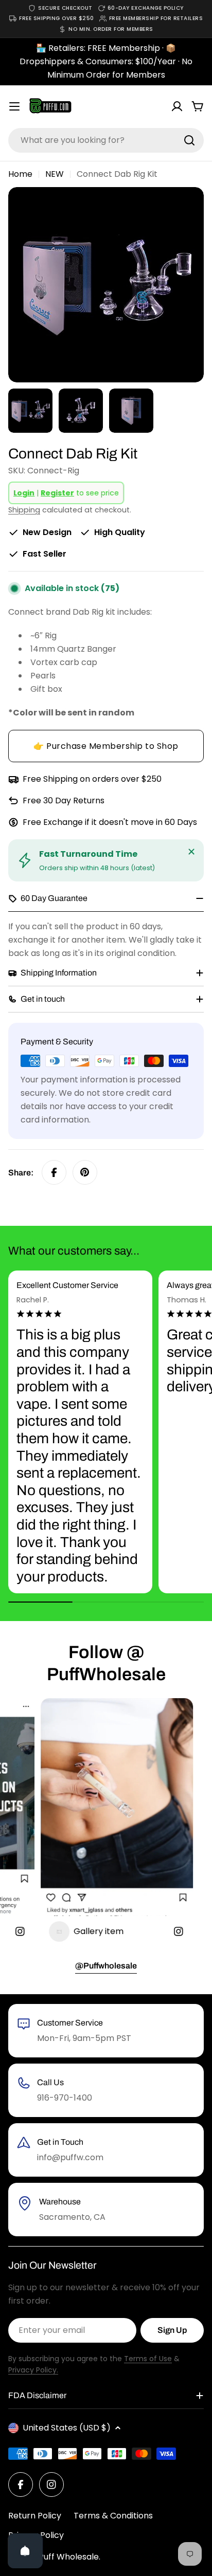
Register (57, 493)
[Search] (189, 140)
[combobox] (106, 140)
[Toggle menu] (14, 106)
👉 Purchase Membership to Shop (106, 746)
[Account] (177, 106)
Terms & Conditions (113, 2516)
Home (20, 174)
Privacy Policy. (33, 2370)
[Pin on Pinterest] (85, 1172)
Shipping (24, 510)
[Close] (191, 852)
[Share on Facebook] (54, 1172)
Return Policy (35, 2516)
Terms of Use (148, 2359)
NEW (55, 174)
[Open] (25, 2551)
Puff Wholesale (69, 2557)
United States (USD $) (67, 2428)
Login (24, 493)
